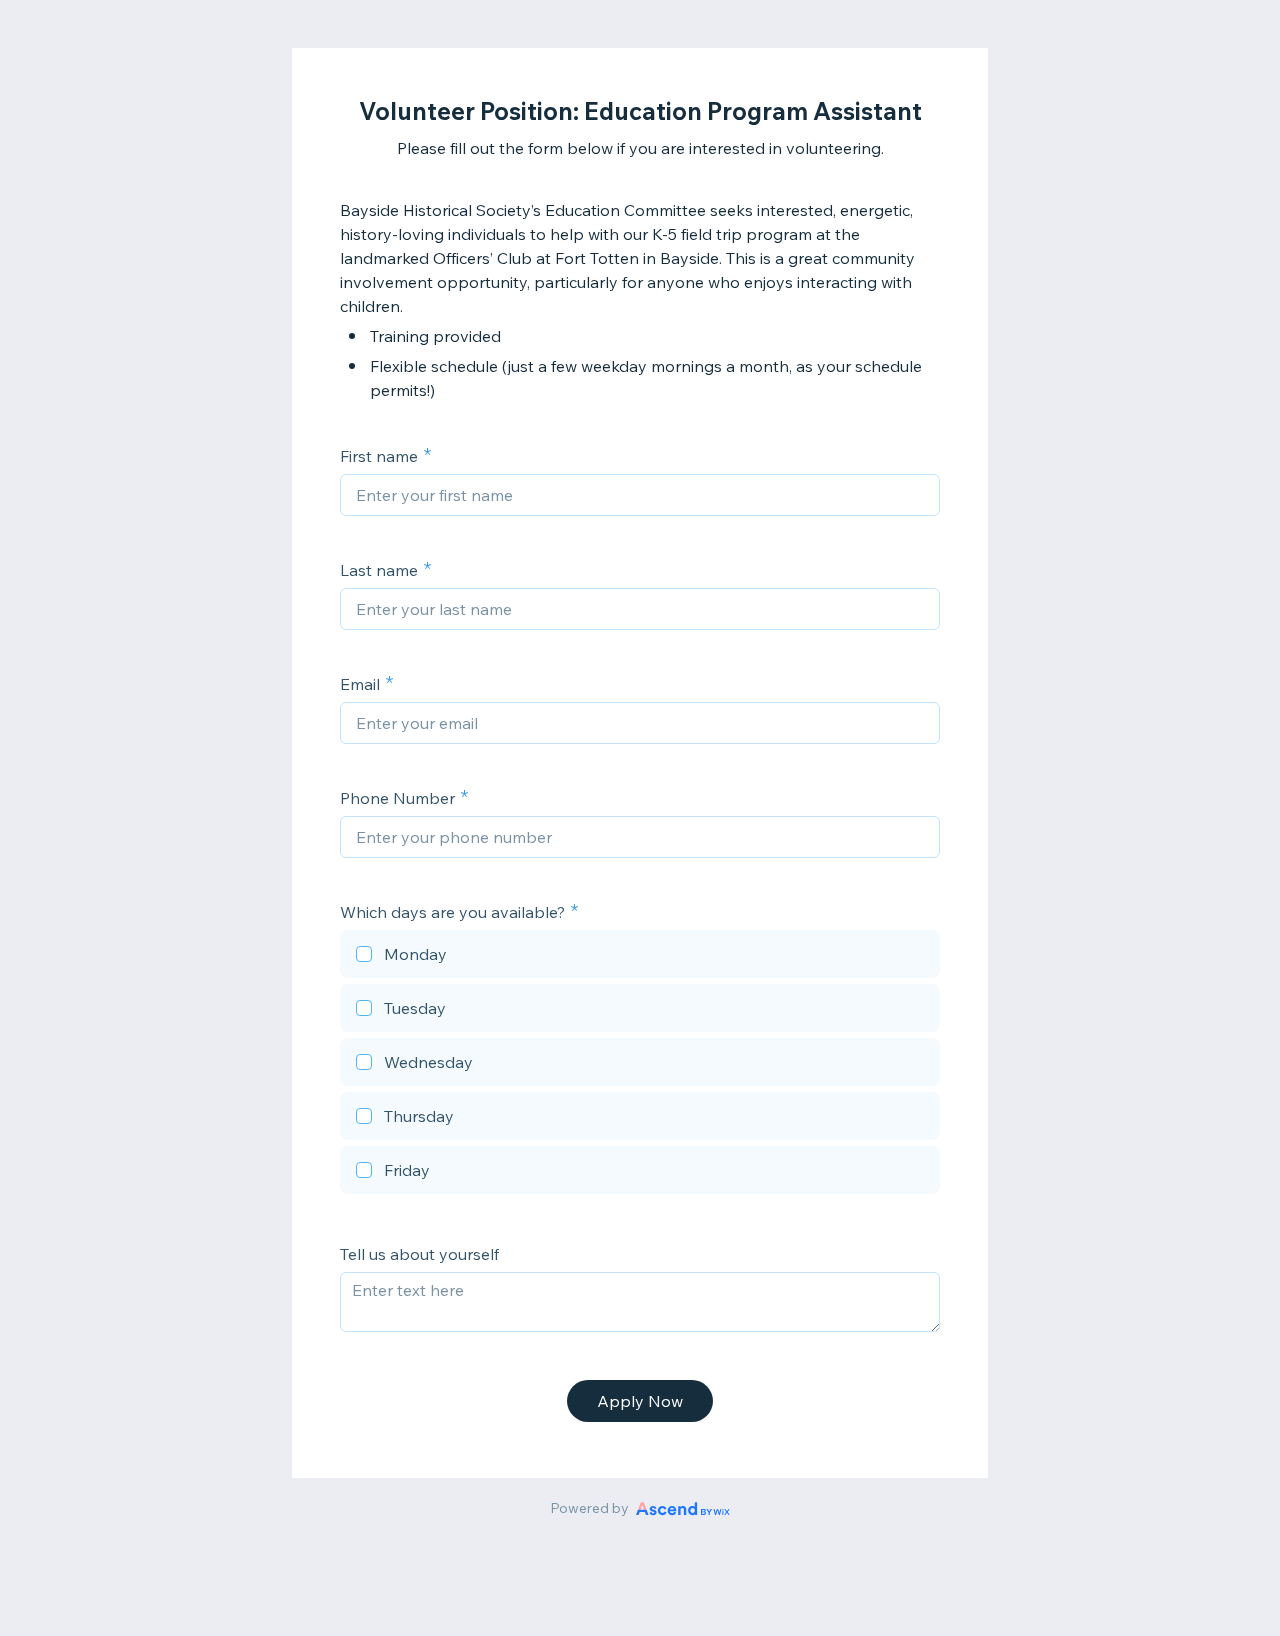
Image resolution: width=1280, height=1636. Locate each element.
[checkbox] (640, 957)
